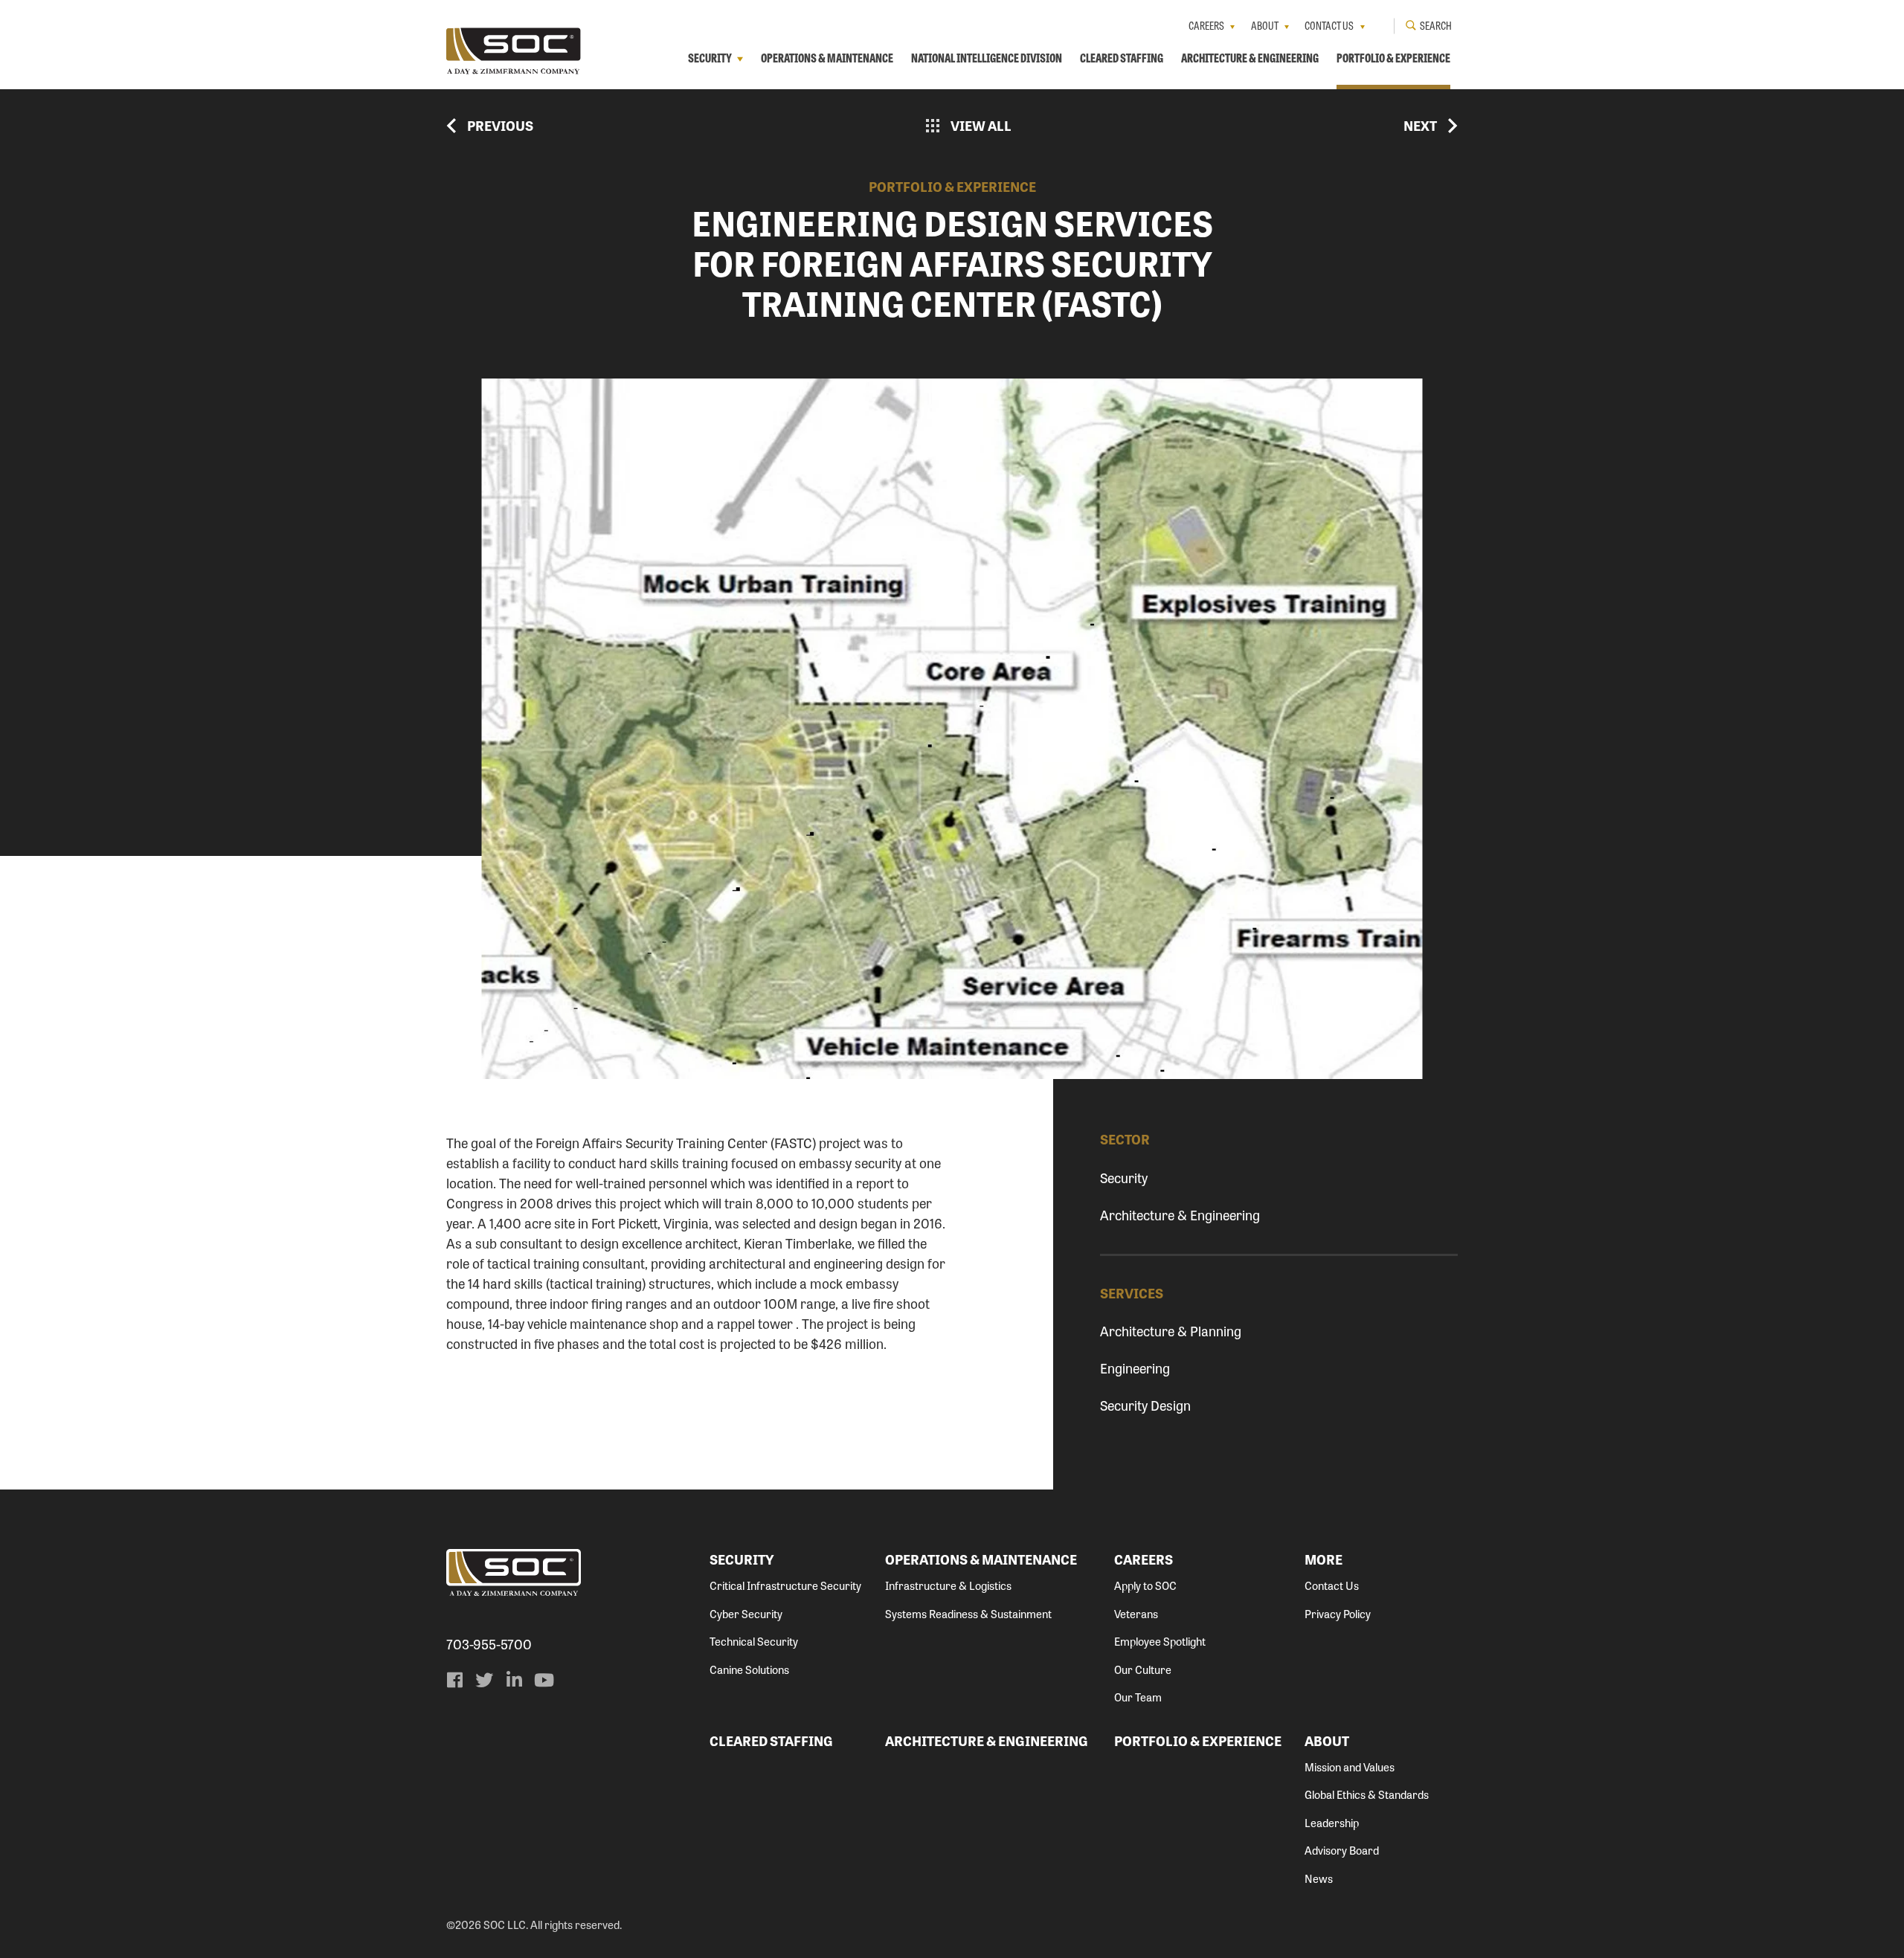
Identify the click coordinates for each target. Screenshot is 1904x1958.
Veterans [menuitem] (1136, 1614)
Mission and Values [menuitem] (1350, 1767)
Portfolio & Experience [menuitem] (1393, 58)
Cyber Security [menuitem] (746, 1614)
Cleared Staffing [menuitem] (1122, 58)
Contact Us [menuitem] (1329, 25)
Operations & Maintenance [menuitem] (827, 58)
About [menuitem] (1265, 25)
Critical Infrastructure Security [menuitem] (785, 1585)
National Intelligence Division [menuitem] (987, 58)
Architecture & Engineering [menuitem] (1250, 58)
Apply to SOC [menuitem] (1145, 1585)
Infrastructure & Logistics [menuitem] (948, 1585)
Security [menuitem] (710, 58)
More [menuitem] (1324, 1559)
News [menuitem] (1319, 1878)
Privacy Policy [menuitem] (1338, 1614)
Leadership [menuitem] (1332, 1823)
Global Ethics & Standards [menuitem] (1367, 1794)
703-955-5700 (489, 1644)
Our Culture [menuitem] (1143, 1669)
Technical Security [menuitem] (754, 1641)
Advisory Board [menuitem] (1342, 1850)
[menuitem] (454, 1680)
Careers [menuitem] (1206, 25)
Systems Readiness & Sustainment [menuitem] (968, 1614)
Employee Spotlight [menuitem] (1160, 1641)
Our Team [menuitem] (1138, 1697)
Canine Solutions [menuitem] (749, 1669)
